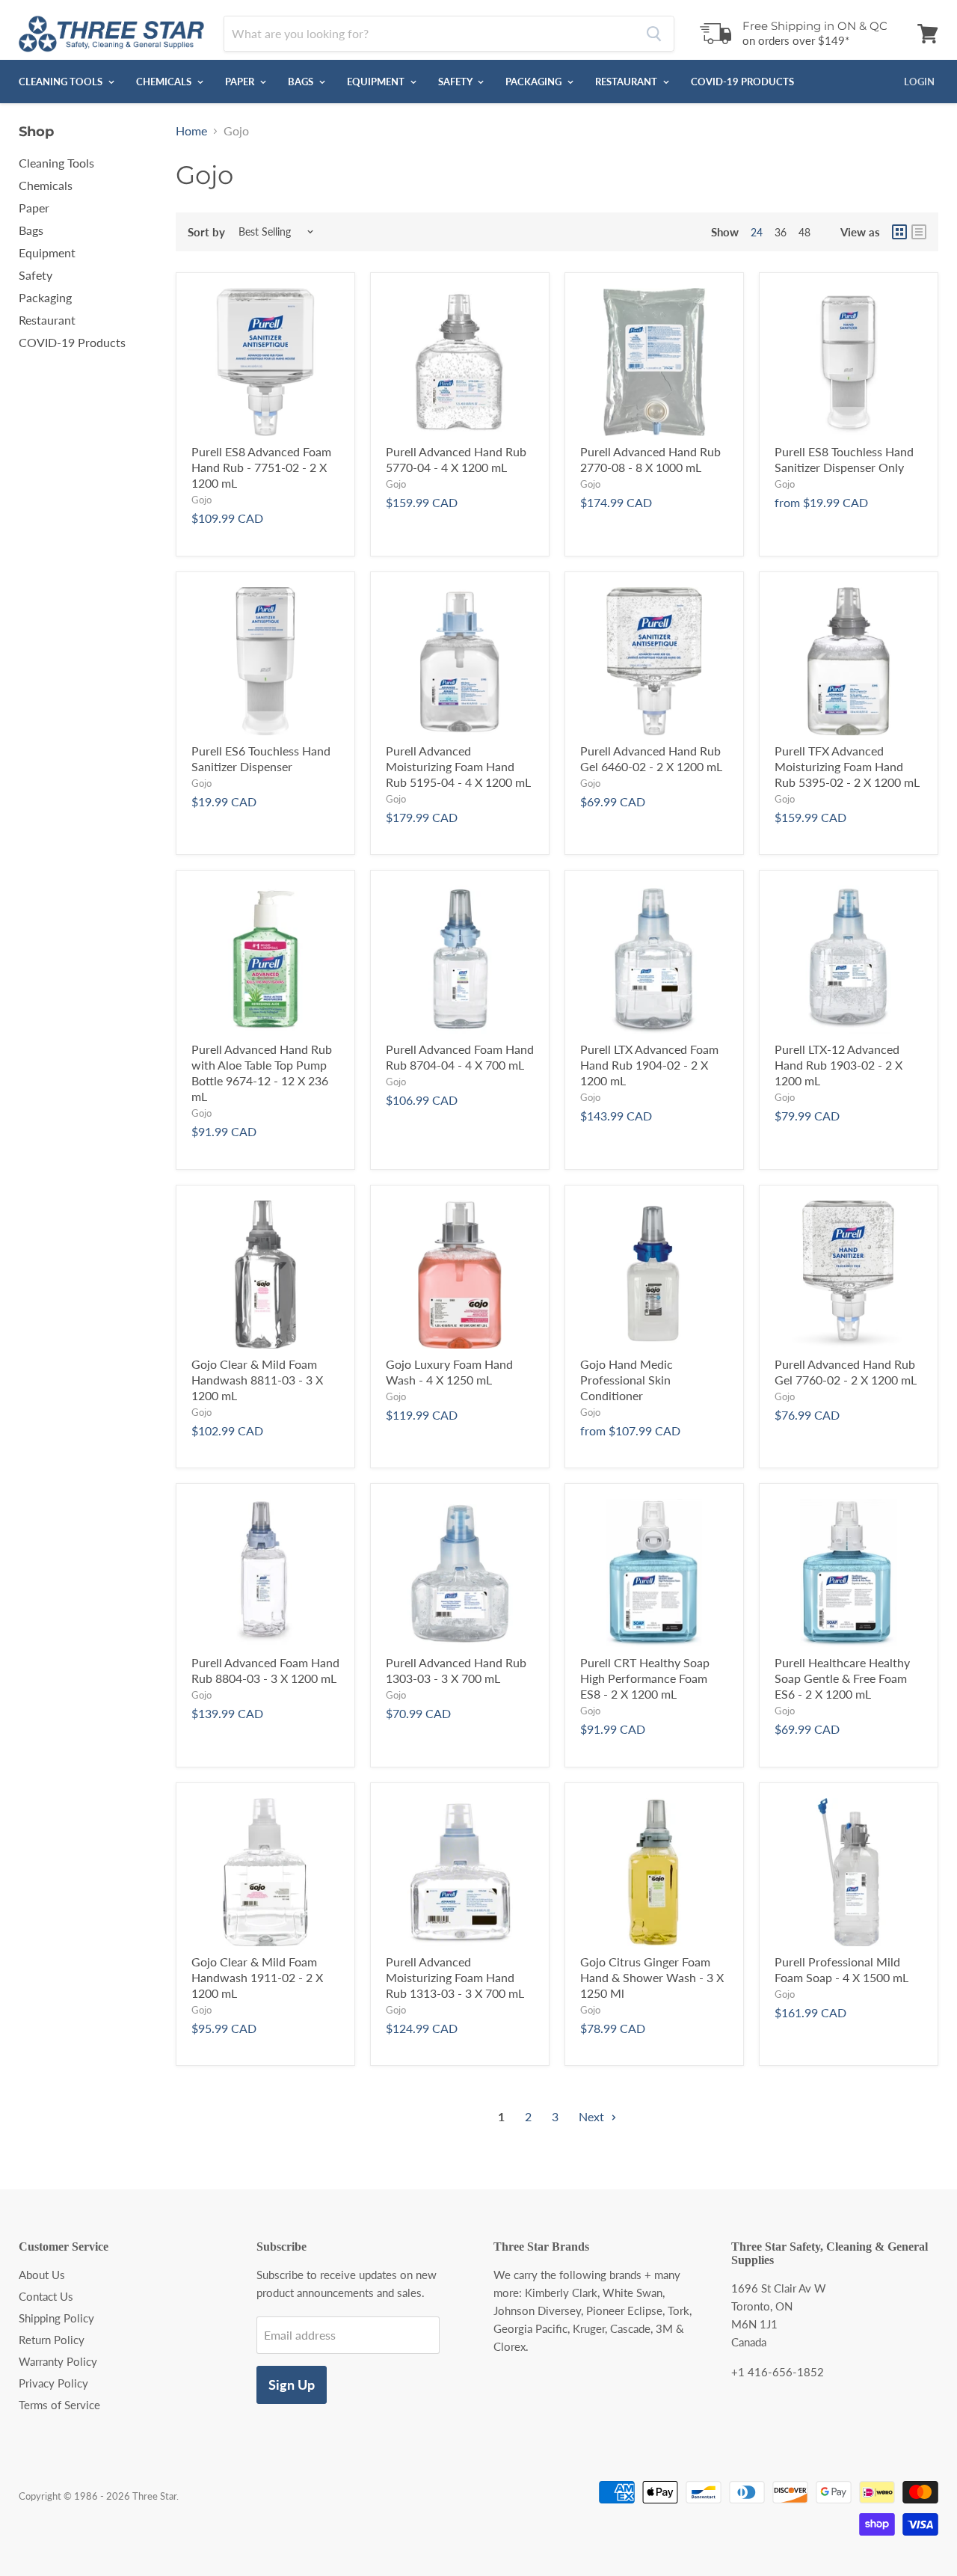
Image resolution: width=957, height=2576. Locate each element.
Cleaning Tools (62, 82)
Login (919, 82)
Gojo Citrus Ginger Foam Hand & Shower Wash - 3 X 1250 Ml (652, 1977)
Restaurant (627, 82)
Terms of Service (59, 2405)
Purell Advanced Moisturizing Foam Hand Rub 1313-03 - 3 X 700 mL (455, 1977)
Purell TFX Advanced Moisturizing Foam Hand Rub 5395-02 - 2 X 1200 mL (847, 766)
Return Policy (52, 2340)
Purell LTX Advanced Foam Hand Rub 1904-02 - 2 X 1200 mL (649, 1065)
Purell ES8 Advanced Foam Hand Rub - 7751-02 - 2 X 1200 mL (261, 467)
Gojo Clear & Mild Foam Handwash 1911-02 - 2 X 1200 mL (257, 1977)
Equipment (377, 82)
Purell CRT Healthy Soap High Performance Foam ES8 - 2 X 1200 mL (645, 1678)
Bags (302, 82)
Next (593, 2116)
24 (757, 232)
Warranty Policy (58, 2361)
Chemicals (165, 82)
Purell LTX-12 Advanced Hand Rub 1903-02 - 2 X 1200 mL (838, 1065)
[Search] (654, 34)
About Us (42, 2275)
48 (804, 232)
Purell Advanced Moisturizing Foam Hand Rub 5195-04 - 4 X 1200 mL (458, 766)
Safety (456, 82)
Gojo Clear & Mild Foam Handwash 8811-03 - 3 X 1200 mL (257, 1380)
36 (781, 232)
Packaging (535, 82)
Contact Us (46, 2296)
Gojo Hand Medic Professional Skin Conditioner (627, 1380)
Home (191, 131)
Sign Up (292, 2385)
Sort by (206, 232)
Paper (241, 82)
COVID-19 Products (742, 82)
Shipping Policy (56, 2318)
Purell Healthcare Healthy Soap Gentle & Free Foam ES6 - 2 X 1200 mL (842, 1678)
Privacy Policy (53, 2383)
